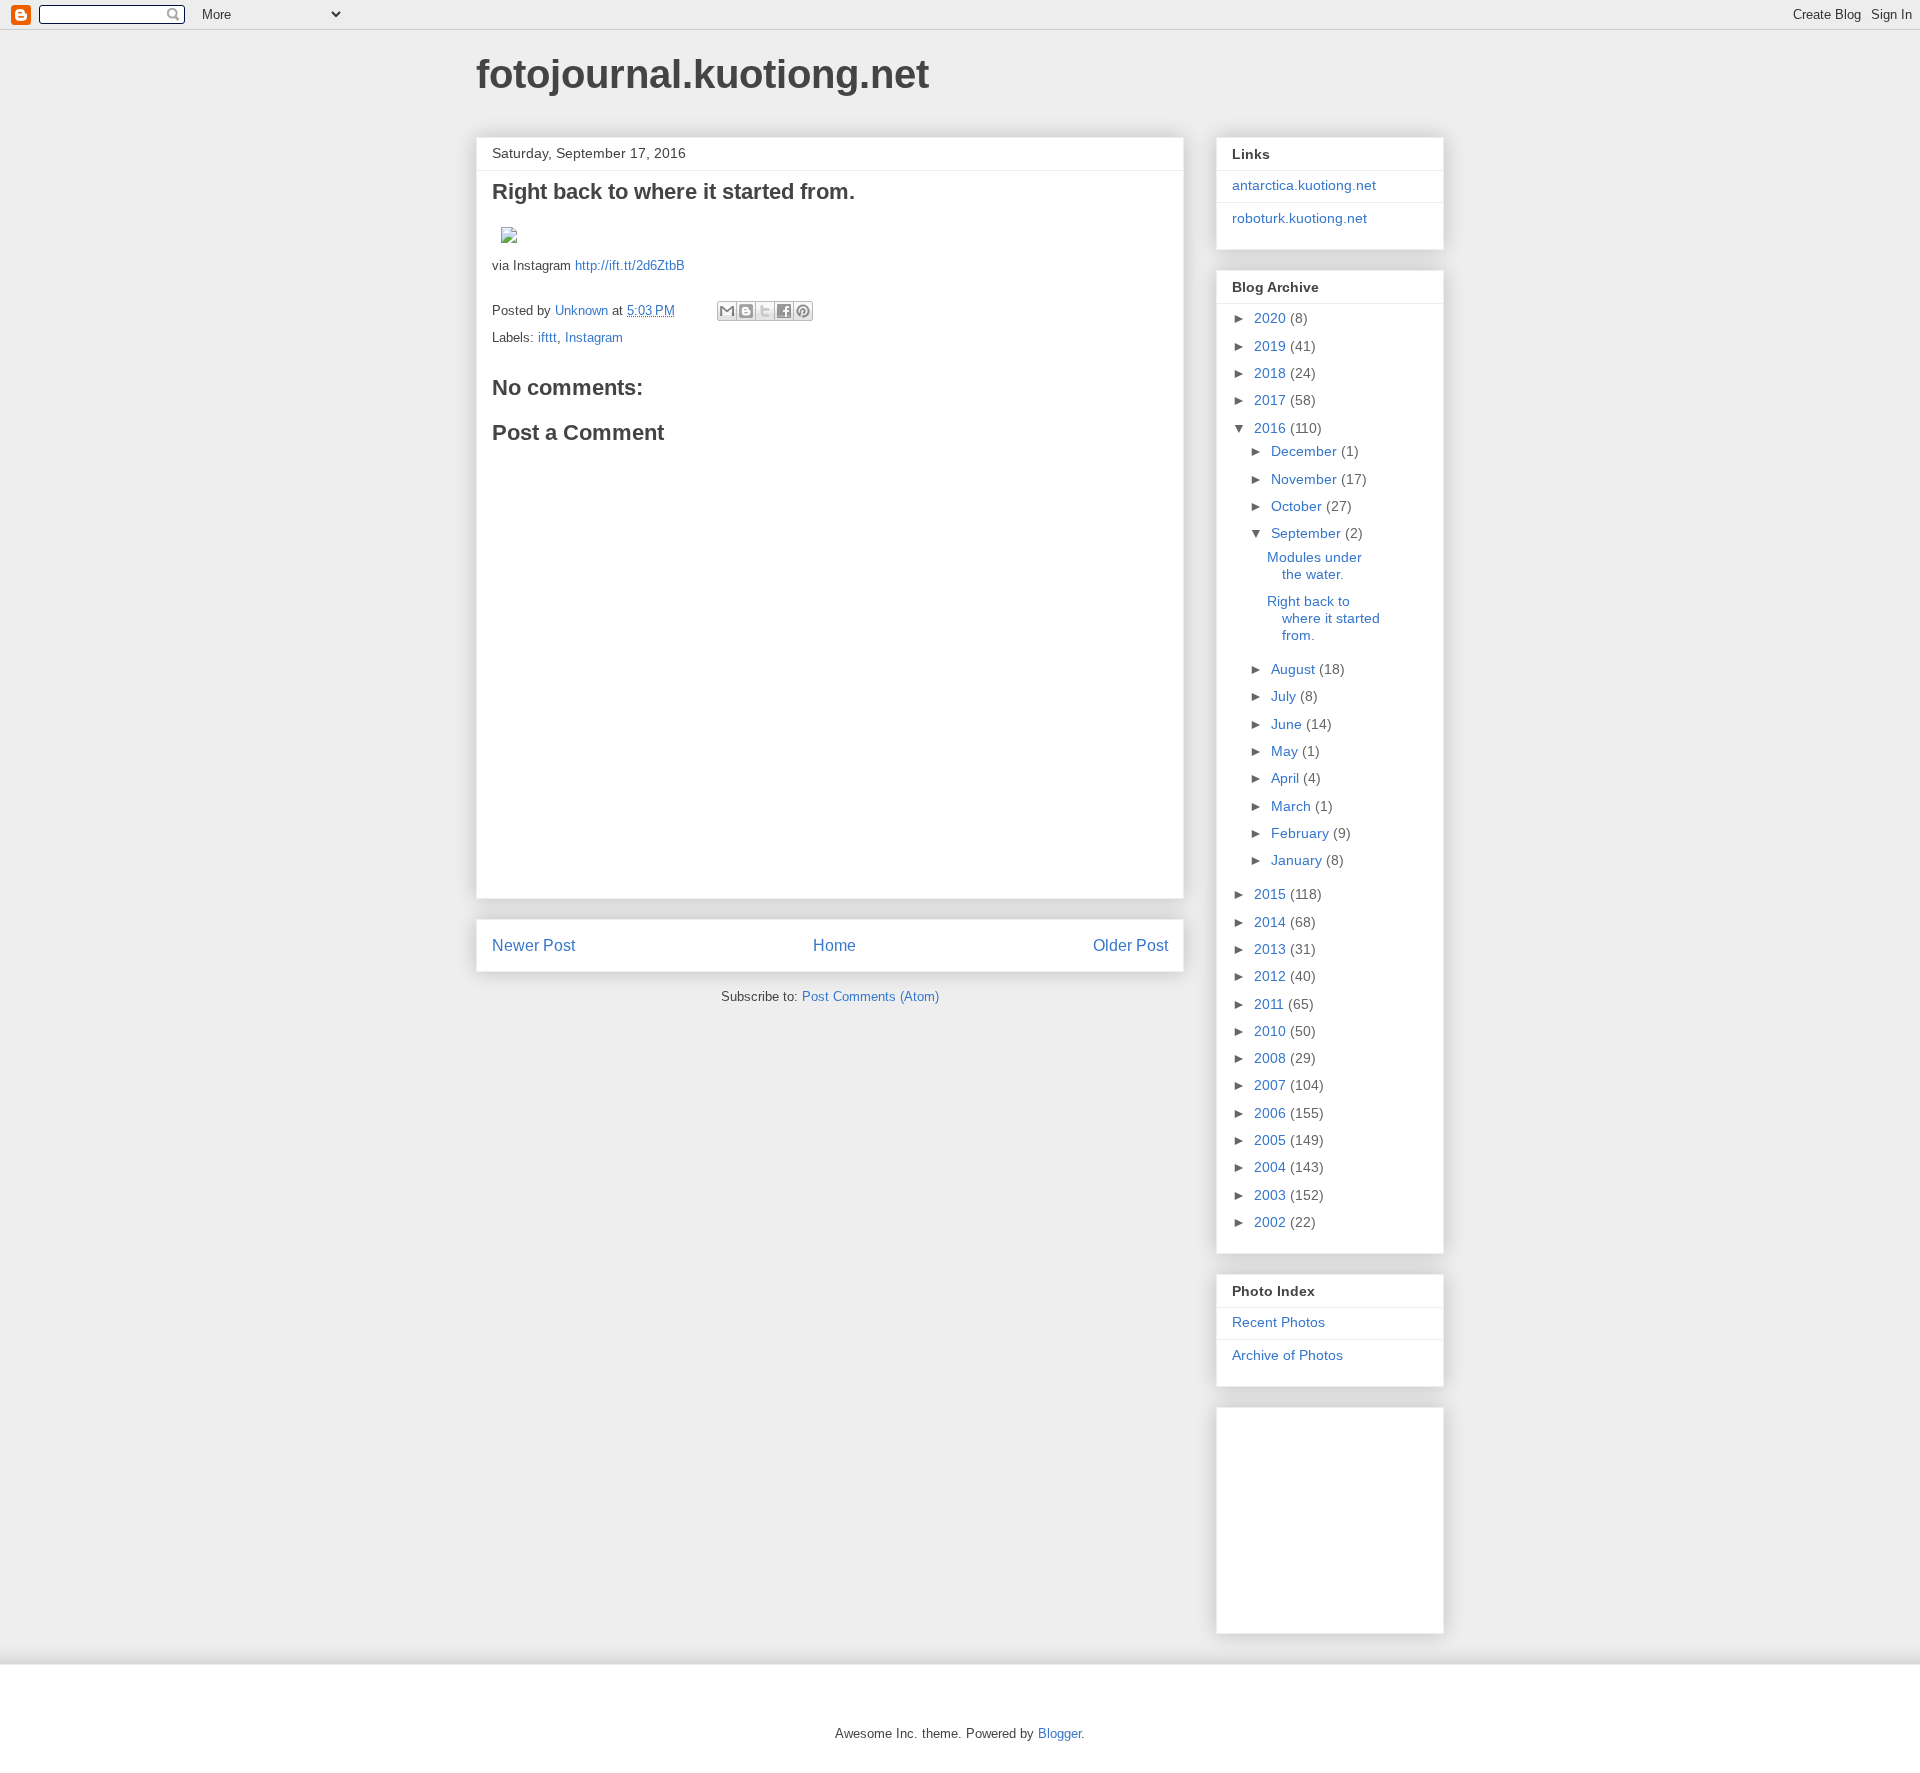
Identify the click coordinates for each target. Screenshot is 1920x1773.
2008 (1272, 1058)
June (1288, 724)
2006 (1272, 1113)
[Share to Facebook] (784, 311)
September (1308, 533)
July (1285, 696)
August (1295, 669)
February (1302, 833)
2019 (1272, 346)
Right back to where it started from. (1323, 618)
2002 (1272, 1222)
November (1306, 479)
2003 (1272, 1195)
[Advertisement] (1332, 1515)
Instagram (594, 337)
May (1286, 751)
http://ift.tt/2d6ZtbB (630, 265)
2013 (1272, 949)
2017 (1272, 400)
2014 (1272, 922)
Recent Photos (1278, 1322)
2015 (1272, 894)
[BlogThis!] (746, 311)
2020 (1272, 318)
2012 (1272, 976)
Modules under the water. (1314, 565)
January (1298, 860)
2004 (1272, 1167)
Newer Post (533, 945)
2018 (1272, 373)
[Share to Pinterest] (803, 311)
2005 (1272, 1140)
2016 (1272, 428)
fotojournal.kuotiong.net (702, 74)
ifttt (547, 337)
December (1306, 451)
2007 (1272, 1085)
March (1293, 806)
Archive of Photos (1287, 1355)
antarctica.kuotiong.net (1304, 185)
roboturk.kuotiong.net (1299, 218)
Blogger (1059, 1733)
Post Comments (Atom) (870, 996)
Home (834, 945)
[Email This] (727, 311)
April (1287, 778)
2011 (1271, 1004)
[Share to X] (765, 311)
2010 (1272, 1031)
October (1298, 506)
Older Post (1130, 945)
